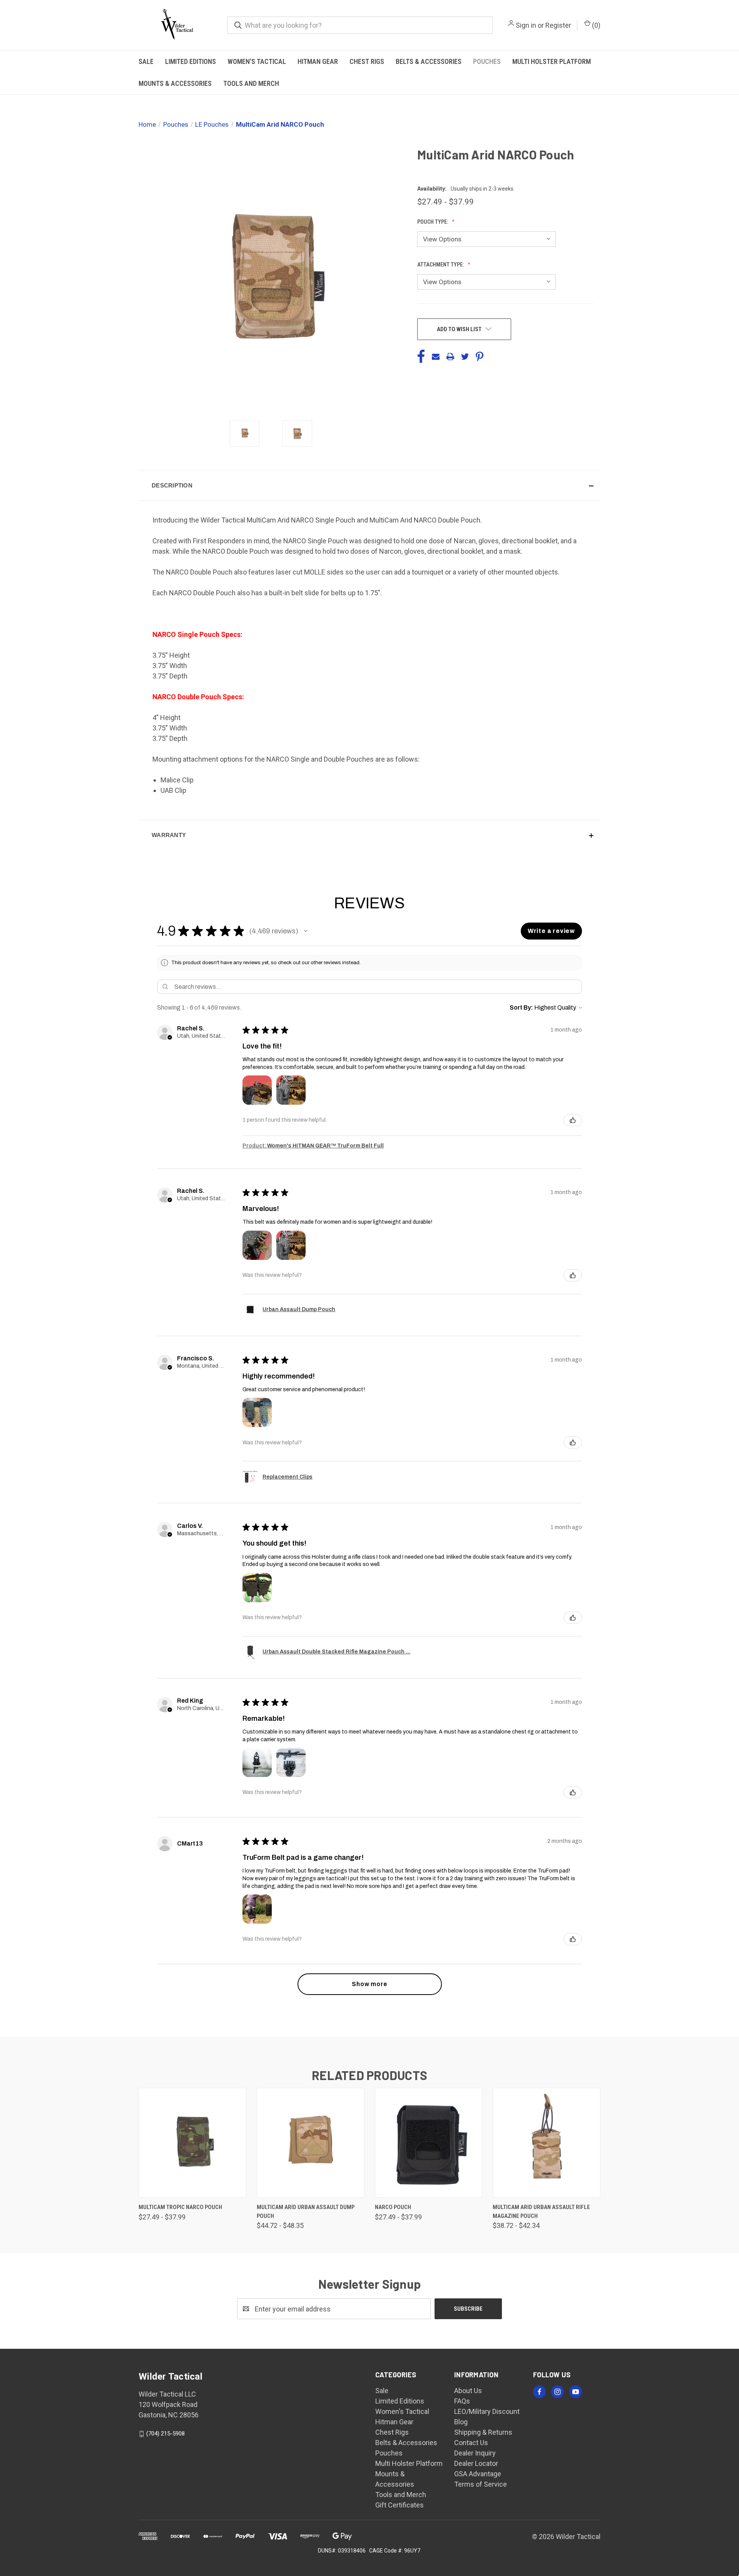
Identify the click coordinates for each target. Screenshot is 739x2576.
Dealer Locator (476, 2463)
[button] (369, 486)
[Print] (450, 357)
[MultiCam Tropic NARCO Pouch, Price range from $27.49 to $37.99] (192, 2143)
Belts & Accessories (429, 61)
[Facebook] (421, 357)
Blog (461, 2422)
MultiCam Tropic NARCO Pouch (180, 2207)
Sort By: (521, 1007)
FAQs (462, 2401)
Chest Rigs (367, 61)
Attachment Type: (441, 265)
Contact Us (471, 2443)
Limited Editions (191, 61)
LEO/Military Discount (487, 2411)
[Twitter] (465, 357)
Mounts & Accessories (175, 83)
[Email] (436, 357)
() (595, 25)
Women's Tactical (257, 61)
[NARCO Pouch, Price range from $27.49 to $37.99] (429, 2143)
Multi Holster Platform (552, 61)
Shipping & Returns (483, 2432)
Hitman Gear (318, 61)
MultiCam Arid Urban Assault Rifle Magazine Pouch (541, 2212)
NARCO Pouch (393, 2207)
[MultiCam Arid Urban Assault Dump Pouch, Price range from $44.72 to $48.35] (311, 2143)
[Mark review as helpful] (573, 1120)
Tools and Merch (251, 83)
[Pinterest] (480, 357)
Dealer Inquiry (475, 2453)
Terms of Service (481, 2484)
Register (558, 25)
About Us (468, 2391)
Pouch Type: (433, 222)
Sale (146, 61)
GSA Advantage (478, 2474)
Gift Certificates (400, 2505)
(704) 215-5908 (166, 2434)
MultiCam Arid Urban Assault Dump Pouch (306, 2212)
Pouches (487, 61)
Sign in (526, 25)
